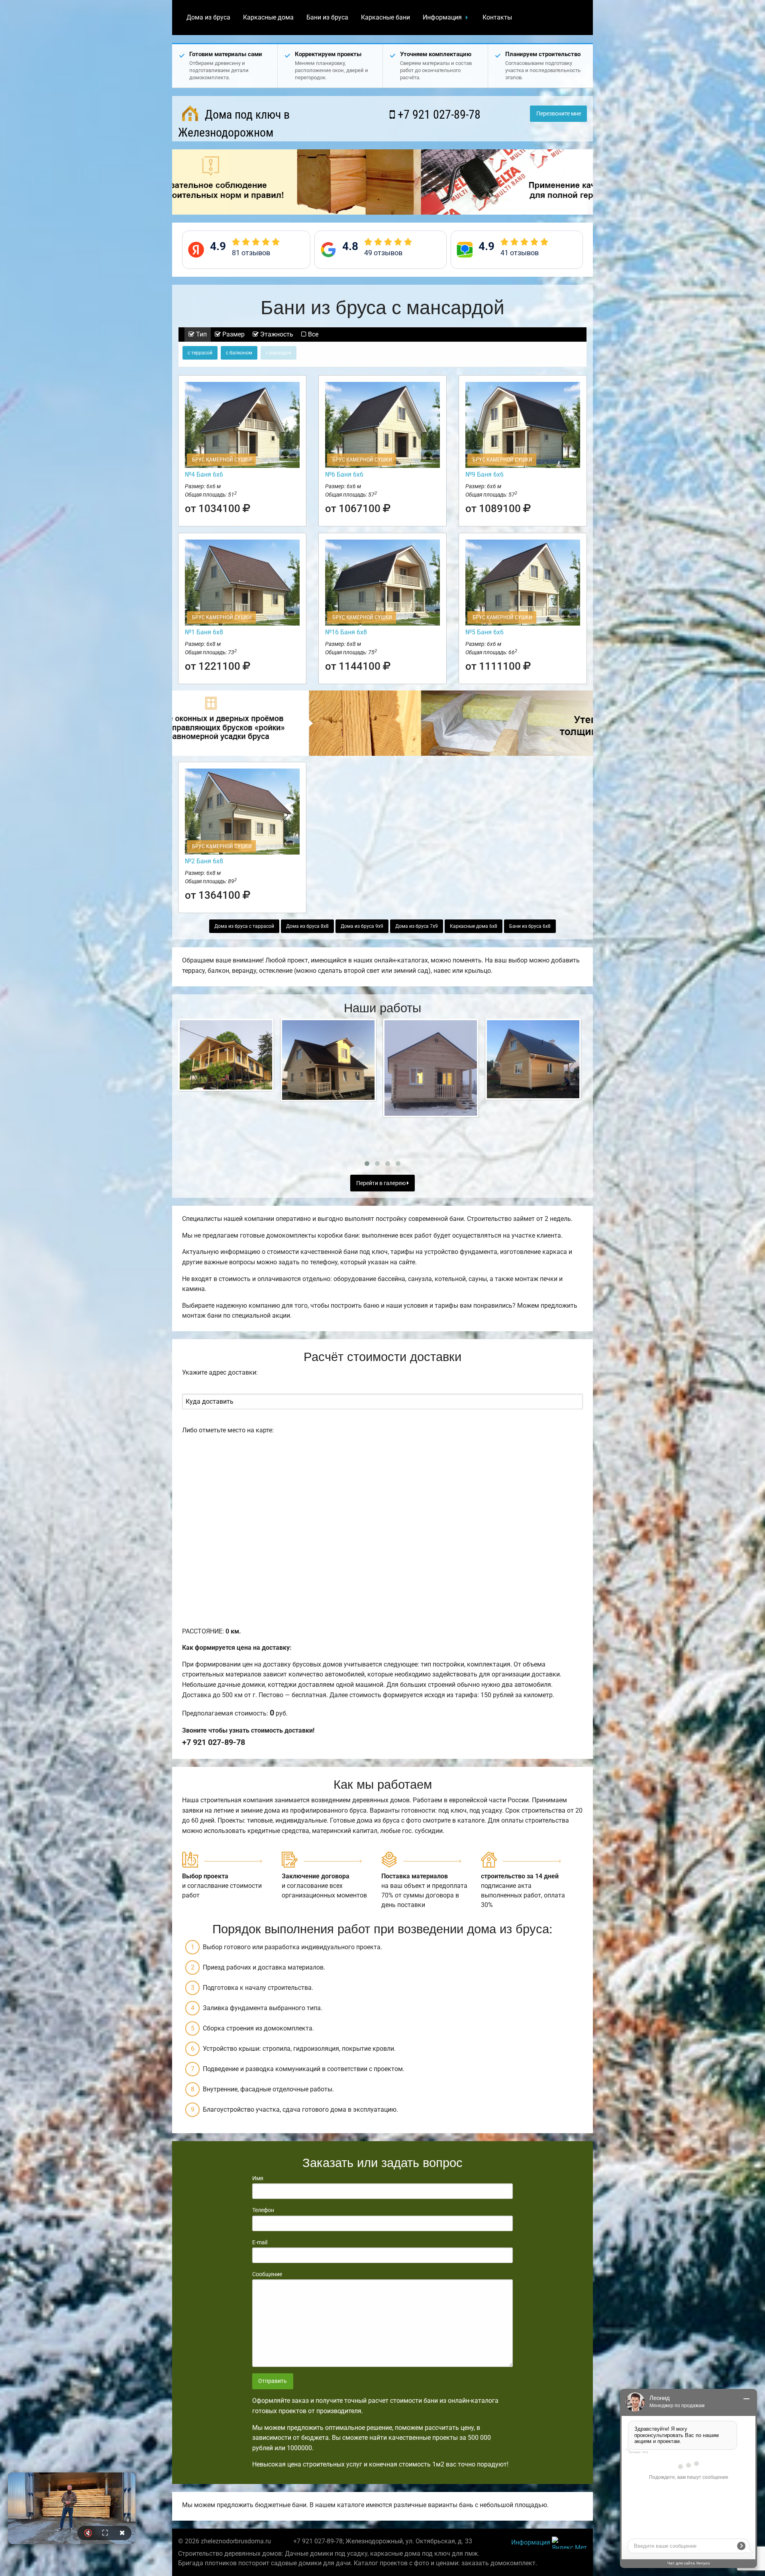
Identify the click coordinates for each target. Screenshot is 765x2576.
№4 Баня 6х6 (204, 474)
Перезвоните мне (559, 114)
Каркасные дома (268, 17)
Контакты (497, 17)
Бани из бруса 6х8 (530, 926)
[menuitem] (208, 18)
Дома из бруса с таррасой (244, 926)
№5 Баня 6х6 (484, 632)
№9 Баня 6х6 (484, 474)
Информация (442, 17)
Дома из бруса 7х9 (417, 926)
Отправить (273, 2381)
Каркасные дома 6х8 (474, 926)
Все (312, 334)
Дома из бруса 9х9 (362, 926)
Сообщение (267, 2274)
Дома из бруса (208, 17)
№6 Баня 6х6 (344, 474)
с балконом (239, 353)
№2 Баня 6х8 (204, 861)
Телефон (263, 2210)
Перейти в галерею (382, 1183)
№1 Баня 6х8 (204, 632)
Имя (258, 2178)
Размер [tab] (233, 334)
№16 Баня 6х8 (346, 632)
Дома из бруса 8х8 (307, 926)
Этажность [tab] (276, 334)
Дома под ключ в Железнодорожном (234, 123)
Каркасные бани (385, 17)
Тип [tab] (201, 334)
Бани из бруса (327, 17)
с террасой (200, 353)
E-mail (260, 2242)
